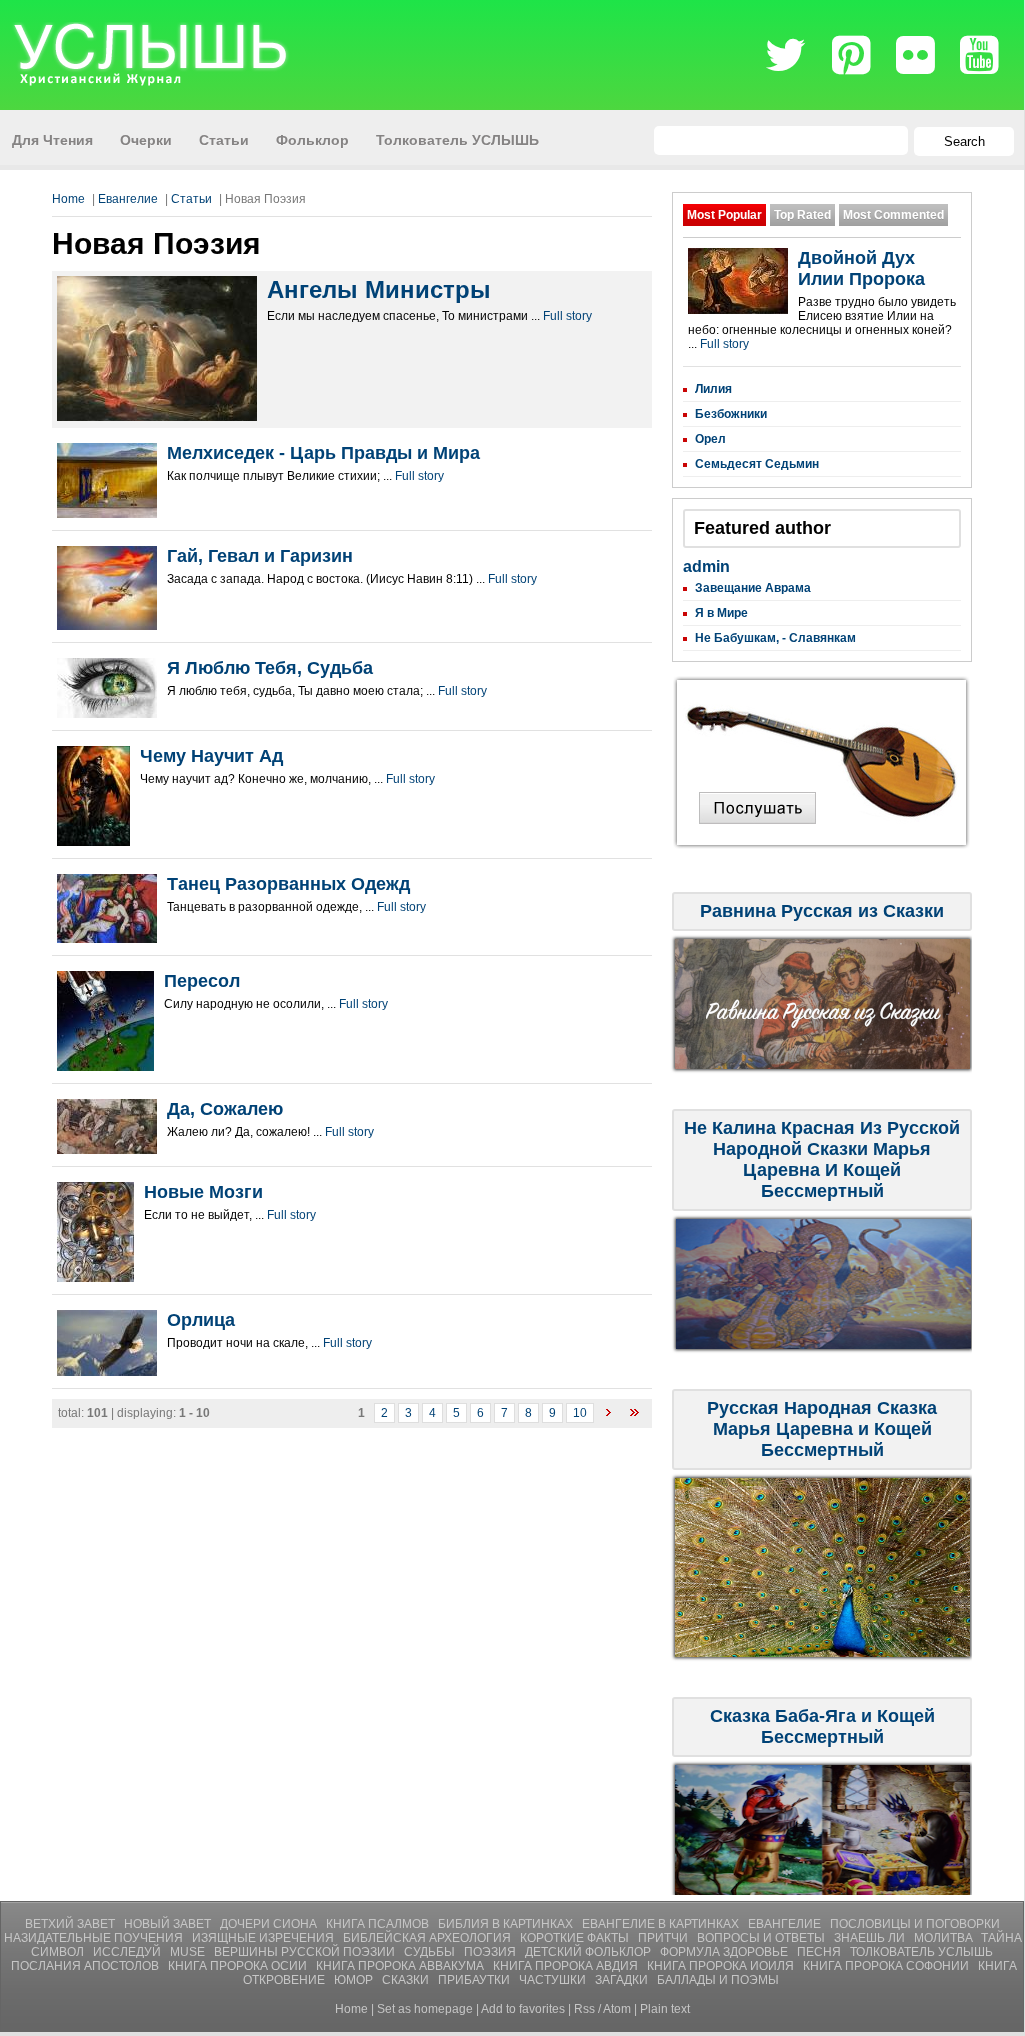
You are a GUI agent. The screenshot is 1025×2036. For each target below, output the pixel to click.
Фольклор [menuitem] (312, 140)
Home (68, 199)
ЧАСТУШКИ (554, 1980)
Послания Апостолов (86, 1966)
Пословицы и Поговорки (915, 1924)
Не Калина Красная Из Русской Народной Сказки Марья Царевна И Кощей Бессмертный (822, 1159)
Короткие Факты (576, 1938)
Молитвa (944, 1938)
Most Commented (893, 215)
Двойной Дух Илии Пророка (861, 268)
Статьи (191, 199)
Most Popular (724, 215)
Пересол (202, 981)
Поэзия (491, 1952)
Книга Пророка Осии (239, 1966)
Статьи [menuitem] (224, 140)
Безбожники (731, 414)
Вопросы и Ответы (762, 1938)
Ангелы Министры (379, 289)
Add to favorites (523, 2009)
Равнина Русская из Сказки (822, 911)
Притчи (664, 1938)
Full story (567, 316)
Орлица (201, 1320)
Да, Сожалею (225, 1109)
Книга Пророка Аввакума (401, 1966)
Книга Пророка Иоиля (722, 1966)
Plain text (665, 2009)
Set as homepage (425, 2009)
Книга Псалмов (379, 1924)
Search (964, 141)
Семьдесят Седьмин (757, 464)
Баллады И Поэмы (718, 1980)
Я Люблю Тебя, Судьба (270, 668)
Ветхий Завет (71, 1924)
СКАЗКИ (407, 1980)
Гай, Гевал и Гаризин (260, 556)
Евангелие (128, 199)
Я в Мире (721, 613)
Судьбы (431, 1952)
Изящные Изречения (264, 1938)
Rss (584, 2009)
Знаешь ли (871, 1938)
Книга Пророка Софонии (887, 1966)
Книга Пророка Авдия (567, 1966)
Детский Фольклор (589, 1952)
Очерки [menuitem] (146, 140)
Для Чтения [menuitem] (52, 140)
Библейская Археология (428, 1938)
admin (706, 566)
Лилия (713, 389)
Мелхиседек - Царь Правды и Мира (323, 453)
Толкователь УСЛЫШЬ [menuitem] (457, 140)
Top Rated (802, 215)
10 (580, 1413)
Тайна (1001, 1938)
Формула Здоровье (725, 1952)
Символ (59, 1952)
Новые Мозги (203, 1192)
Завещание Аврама (753, 588)
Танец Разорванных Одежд (288, 884)
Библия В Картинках (507, 1924)
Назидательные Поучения (95, 1938)
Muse (189, 1952)
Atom (617, 2009)
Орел (710, 439)
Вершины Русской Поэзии (306, 1952)
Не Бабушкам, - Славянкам (775, 638)
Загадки (623, 1980)
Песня (820, 1952)
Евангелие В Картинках (662, 1924)
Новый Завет (169, 1924)
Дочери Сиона (270, 1924)
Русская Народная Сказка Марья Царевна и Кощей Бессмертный (822, 1429)
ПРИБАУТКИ (475, 1980)
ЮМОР (355, 1980)
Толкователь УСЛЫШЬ (921, 1952)
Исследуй (128, 1952)
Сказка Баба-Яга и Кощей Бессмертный (822, 1726)
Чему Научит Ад (211, 756)
